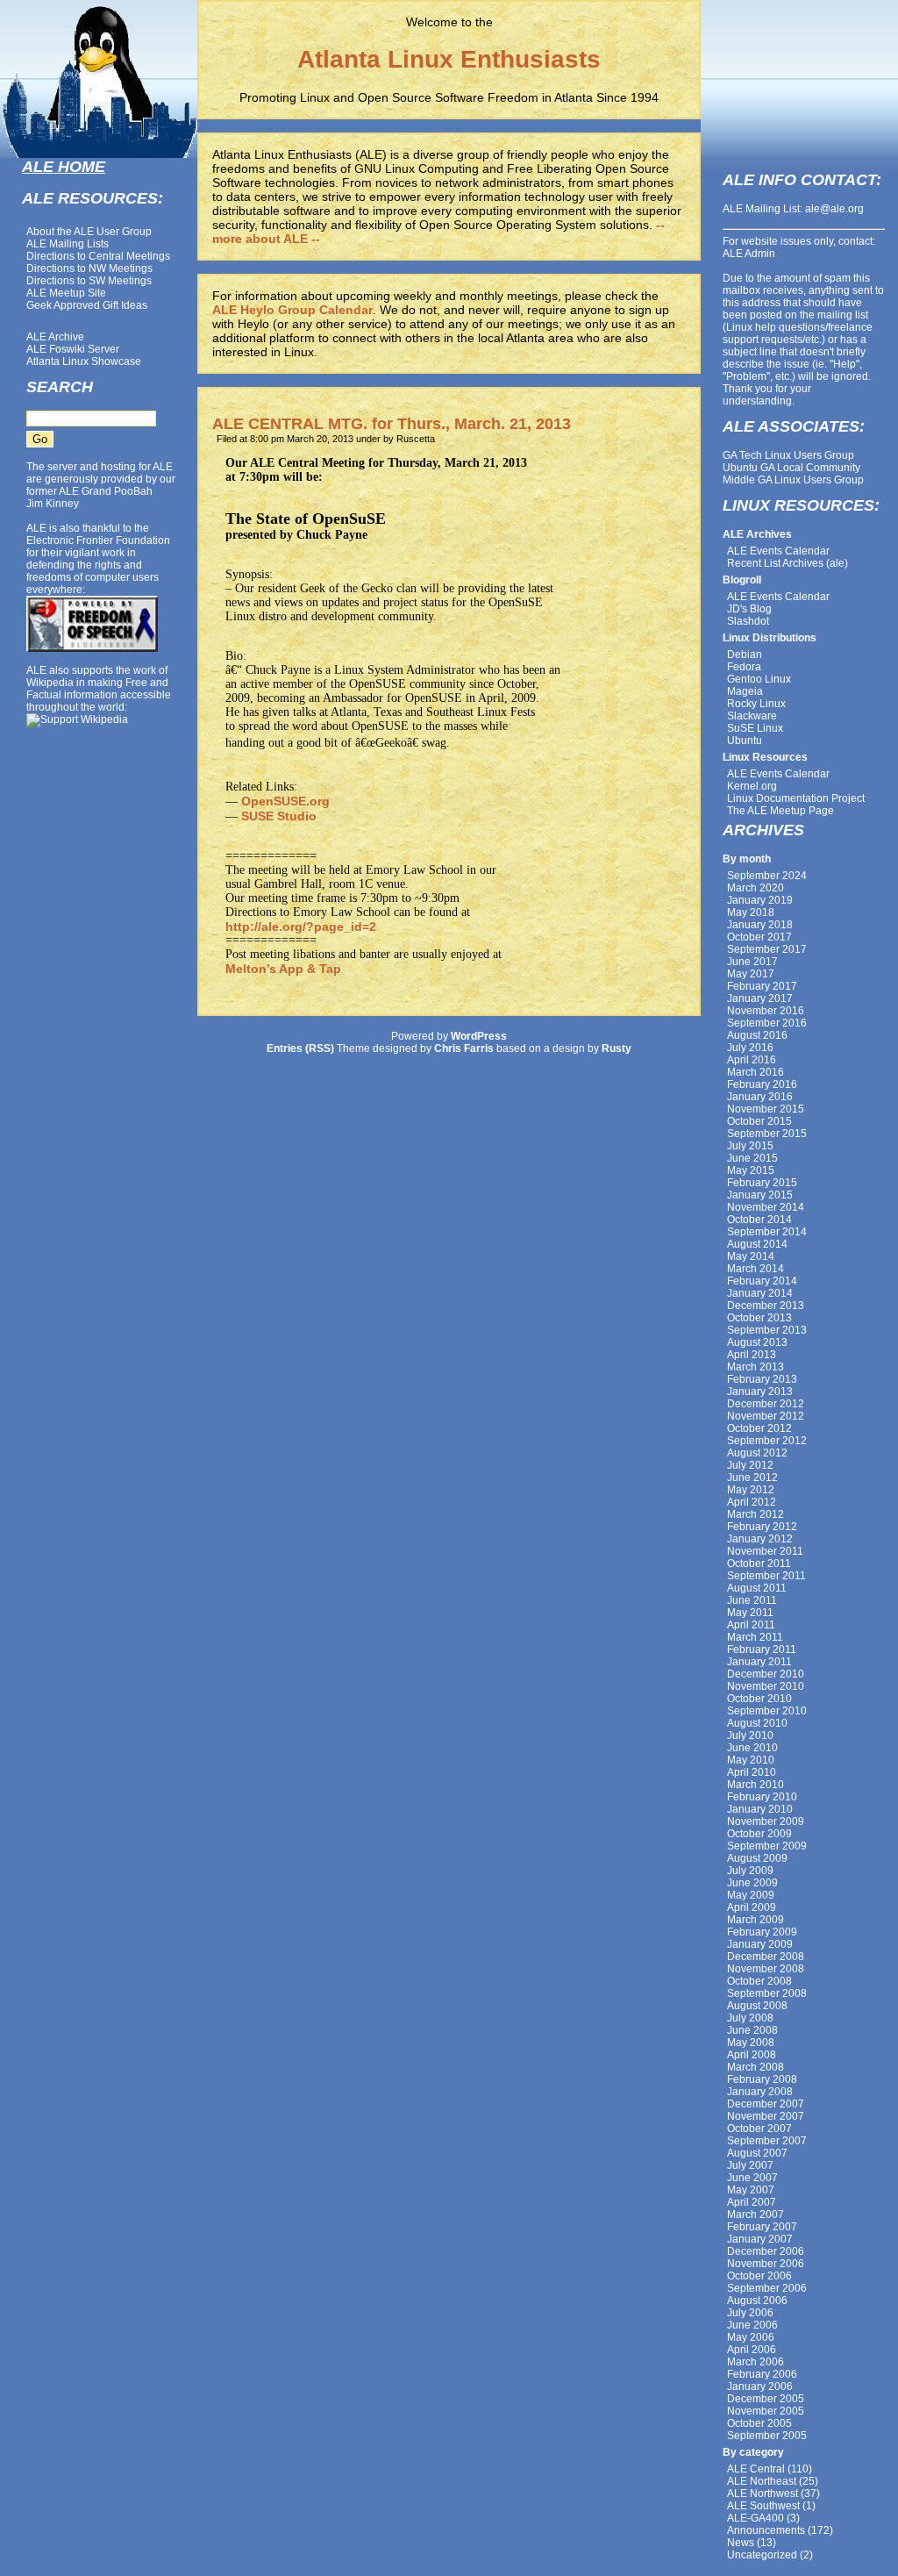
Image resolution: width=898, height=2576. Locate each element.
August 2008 (757, 2006)
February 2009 (762, 1932)
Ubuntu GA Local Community (791, 468)
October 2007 (759, 2129)
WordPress (479, 1036)
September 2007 (767, 2141)
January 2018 (760, 925)
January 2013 (760, 1392)
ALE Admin (749, 254)
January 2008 (760, 2092)
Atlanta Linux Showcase (84, 361)
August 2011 (757, 1588)
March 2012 (755, 1514)
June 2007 (752, 2178)
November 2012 (766, 1416)
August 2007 (757, 2153)
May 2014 (751, 1256)
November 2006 (766, 2264)
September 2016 (767, 1023)
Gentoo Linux (759, 679)
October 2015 (759, 1121)
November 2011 (765, 1551)
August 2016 (757, 1035)
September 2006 (767, 2288)
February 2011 (762, 1649)
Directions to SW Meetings (89, 281)
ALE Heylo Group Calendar (292, 310)
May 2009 (751, 1895)
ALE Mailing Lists (68, 244)
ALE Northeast (762, 2481)
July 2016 (750, 1048)
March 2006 (755, 2362)
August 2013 (757, 1342)
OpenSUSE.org (285, 801)
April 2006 (752, 2350)
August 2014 (757, 1244)
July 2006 (750, 2313)
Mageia (745, 691)
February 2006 (762, 2374)
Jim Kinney (53, 504)
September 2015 (767, 1134)
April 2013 (752, 1355)
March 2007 (755, 2215)
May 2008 (751, 2043)
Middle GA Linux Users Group (793, 480)
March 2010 (755, 1785)
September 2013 (767, 1330)
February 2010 (762, 1797)
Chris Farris (464, 1048)
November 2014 (766, 1207)
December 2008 (766, 1957)
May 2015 (751, 1170)
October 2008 (759, 1981)
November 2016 (766, 1011)
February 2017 (762, 986)
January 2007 (760, 2239)
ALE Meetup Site (66, 293)
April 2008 (752, 2055)
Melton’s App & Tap (283, 969)
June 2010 (752, 1748)
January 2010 (760, 1809)
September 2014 (767, 1232)
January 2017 (760, 998)
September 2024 (767, 876)
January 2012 (760, 1539)
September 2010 (767, 1711)
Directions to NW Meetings (89, 268)
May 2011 (750, 1613)
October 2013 (759, 1318)
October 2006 (759, 2276)
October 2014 (759, 1220)
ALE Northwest (763, 2494)
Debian (745, 655)
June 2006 (752, 2325)
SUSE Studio (279, 816)
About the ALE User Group (89, 232)
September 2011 (766, 1576)
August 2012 (757, 1453)
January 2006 (760, 2386)
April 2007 (752, 2202)
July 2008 (750, 2018)
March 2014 (755, 1269)
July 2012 (750, 1465)
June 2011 (752, 1600)
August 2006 (757, 2301)
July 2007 (750, 2165)
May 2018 (751, 912)
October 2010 (759, 1699)
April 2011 (751, 1625)
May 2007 (751, 2190)
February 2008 (762, 2079)
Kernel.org (752, 786)
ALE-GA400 (755, 2518)
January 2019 (760, 900)
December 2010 (766, 1674)
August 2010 (757, 1723)
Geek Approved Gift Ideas (87, 305)
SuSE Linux (755, 728)
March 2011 (755, 1637)
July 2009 (750, 1871)
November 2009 (766, 1821)
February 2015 (762, 1183)
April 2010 (752, 1772)
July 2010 (750, 1735)
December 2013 (766, 1306)
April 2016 (752, 1060)
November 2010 (766, 1686)
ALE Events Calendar (778, 551)
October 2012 (759, 1428)
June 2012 (752, 1478)
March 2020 (755, 888)
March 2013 (755, 1367)
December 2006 (766, 2251)
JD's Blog (749, 609)
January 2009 (760, 1944)
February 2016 (762, 1084)
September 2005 (767, 2436)
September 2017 (767, 949)
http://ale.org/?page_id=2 (301, 927)
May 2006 (751, 2337)
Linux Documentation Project (796, 798)
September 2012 (767, 1441)
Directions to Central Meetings (98, 256)
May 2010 (751, 1760)
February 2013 (762, 1379)
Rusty (616, 1048)
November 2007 (766, 2116)
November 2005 (766, 2411)
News (741, 2543)
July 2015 (750, 1146)
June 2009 (752, 1883)
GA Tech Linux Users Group (788, 455)
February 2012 (762, 1527)
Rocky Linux (756, 704)
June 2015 (752, 1158)
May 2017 (751, 974)
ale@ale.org (834, 209)
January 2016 (760, 1097)
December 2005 (766, 2399)
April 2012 (752, 1502)
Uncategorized (762, 2555)
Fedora (744, 667)
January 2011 (759, 1662)
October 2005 (759, 2423)
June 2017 (752, 962)
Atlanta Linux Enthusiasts (449, 59)
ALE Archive (55, 337)
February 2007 (762, 2227)
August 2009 (757, 1858)
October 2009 (759, 1834)
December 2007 (766, 2104)
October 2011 (759, 1563)
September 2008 (767, 1993)
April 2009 (752, 1907)
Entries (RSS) (300, 1048)
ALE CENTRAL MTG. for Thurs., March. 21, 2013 (392, 424)
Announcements (766, 2530)
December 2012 (766, 1404)
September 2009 (767, 1846)
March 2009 (755, 1920)
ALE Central (756, 2469)
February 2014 (762, 1281)
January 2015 (760, 1195)
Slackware (752, 716)
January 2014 (760, 1293)
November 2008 (766, 1969)
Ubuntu (745, 741)
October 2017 (759, 937)
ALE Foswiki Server (73, 349)
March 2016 (755, 1072)
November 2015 (766, 1109)
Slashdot (748, 621)
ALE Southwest (763, 2506)
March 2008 (755, 2067)
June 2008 (752, 2030)
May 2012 (751, 1490)
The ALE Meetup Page (780, 811)
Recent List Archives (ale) (788, 563)
